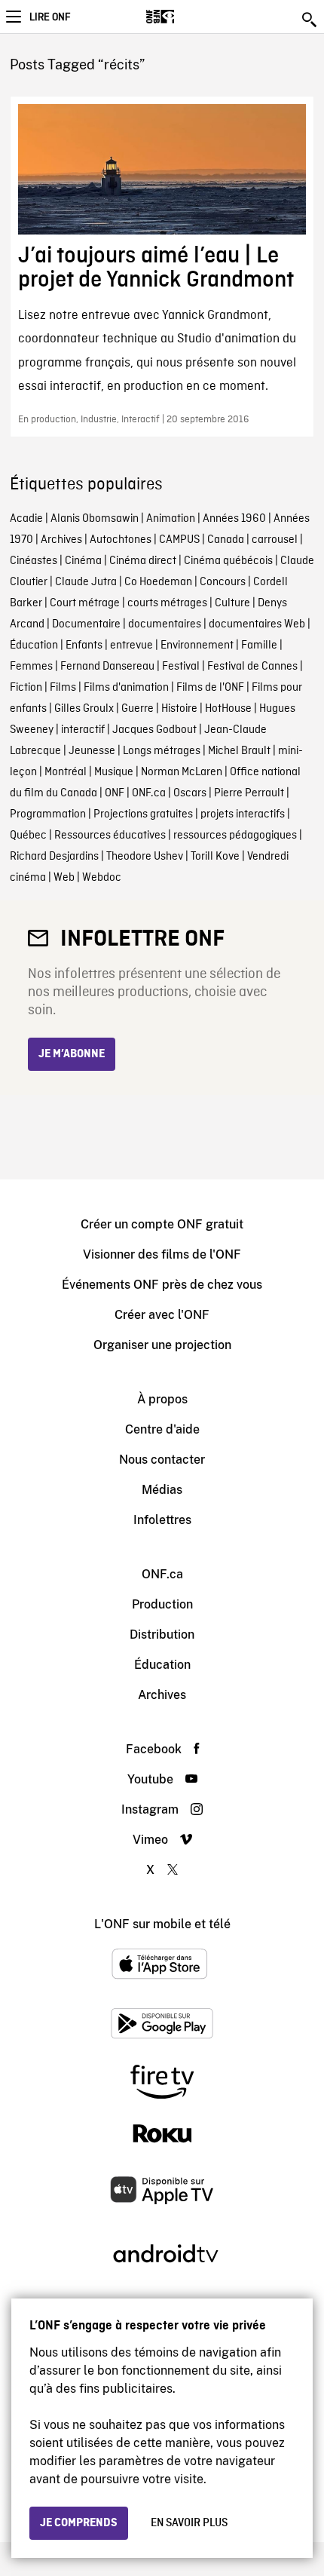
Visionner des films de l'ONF (162, 1254)
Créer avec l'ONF (162, 1315)
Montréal (66, 772)
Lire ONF (50, 17)
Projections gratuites (143, 814)
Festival (181, 667)
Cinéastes (34, 561)
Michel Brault (239, 751)
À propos (162, 1399)
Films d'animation (126, 688)
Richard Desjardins (54, 857)
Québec (28, 836)
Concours (223, 582)
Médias (162, 1490)
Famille (259, 646)
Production (162, 1604)
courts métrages (167, 603)
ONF (115, 793)
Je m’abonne (72, 1054)
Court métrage (85, 603)
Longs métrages (162, 751)
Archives (61, 540)
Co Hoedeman (158, 582)
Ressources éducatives (110, 836)
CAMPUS (179, 540)
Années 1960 (234, 519)
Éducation (34, 646)
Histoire (179, 709)
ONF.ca (149, 793)
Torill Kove (215, 857)
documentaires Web (257, 624)
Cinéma (83, 561)
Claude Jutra (86, 582)
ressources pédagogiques (235, 836)
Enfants (84, 646)
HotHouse (228, 709)
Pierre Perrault (249, 793)
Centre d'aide (162, 1429)
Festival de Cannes (252, 667)
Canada (226, 540)
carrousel (275, 540)
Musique (114, 772)
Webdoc (102, 878)
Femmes (31, 667)
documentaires (165, 624)
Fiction (26, 688)
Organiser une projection (162, 1345)
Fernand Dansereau (107, 667)
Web (64, 878)
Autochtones (121, 540)
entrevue (131, 646)
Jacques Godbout (154, 730)
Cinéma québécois (228, 561)
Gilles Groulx (84, 709)
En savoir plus (189, 2523)
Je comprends (79, 2523)
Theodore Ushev (145, 857)
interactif (83, 730)
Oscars (190, 793)
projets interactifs (243, 814)
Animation (171, 519)
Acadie (26, 519)
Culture (232, 603)
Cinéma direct (143, 561)
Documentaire (86, 624)
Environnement (197, 646)
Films (63, 688)
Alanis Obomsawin (95, 519)
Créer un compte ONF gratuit (162, 1224)
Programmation (48, 814)
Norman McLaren (182, 772)
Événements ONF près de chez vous (162, 1285)
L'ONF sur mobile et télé (162, 1924)
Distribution (162, 1635)
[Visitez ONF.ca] (186, 17)
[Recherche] (310, 20)
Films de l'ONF (210, 688)
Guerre (138, 709)
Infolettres (162, 1520)
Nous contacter (162, 1460)
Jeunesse (92, 751)
